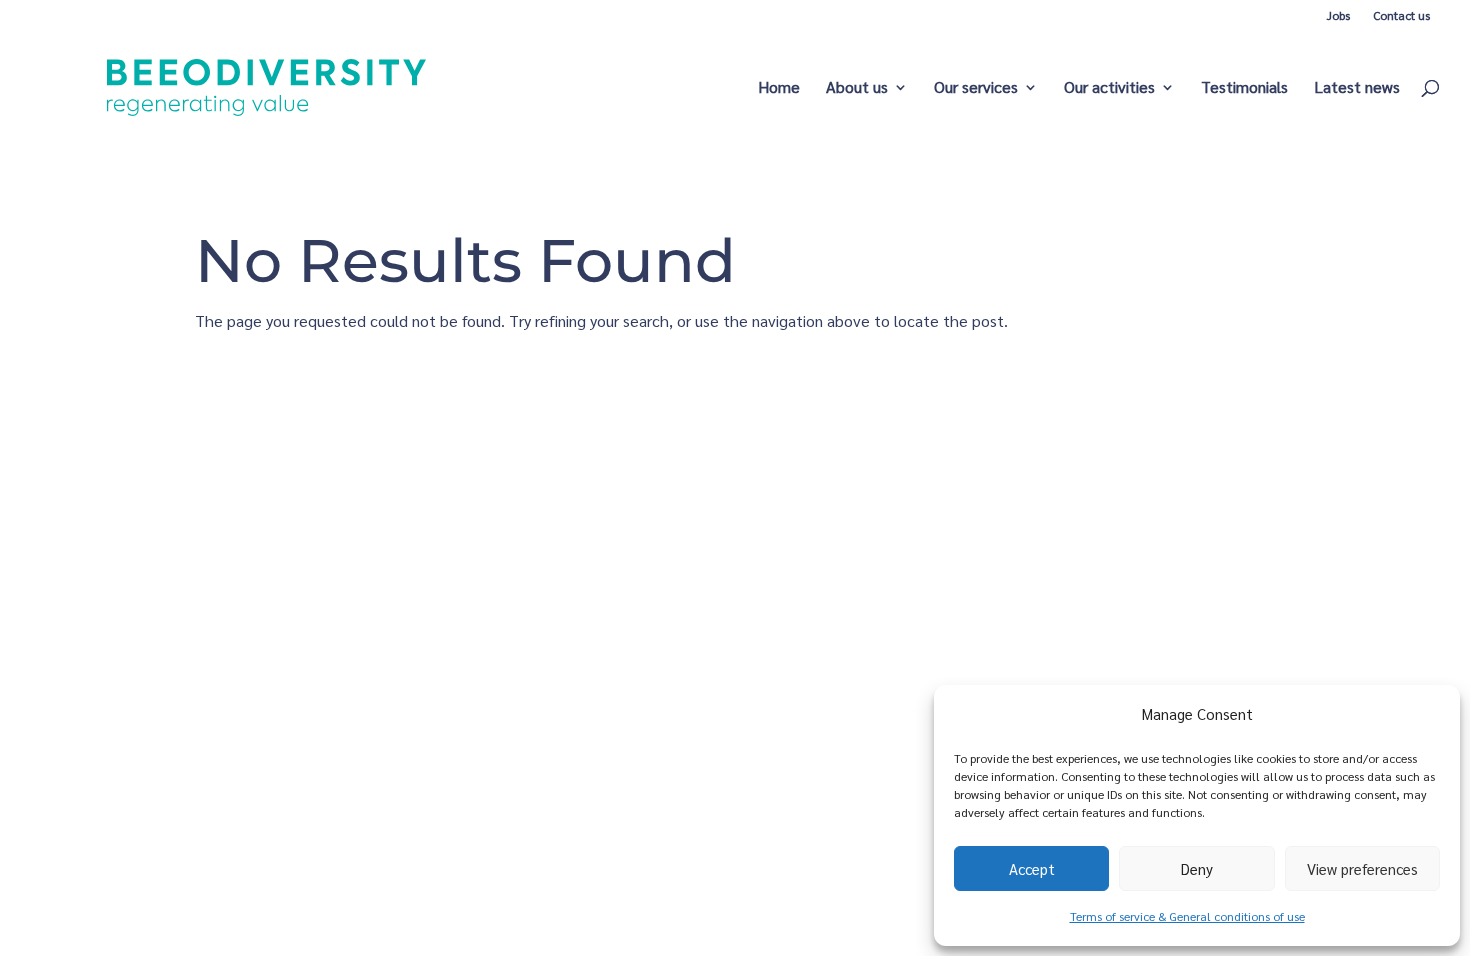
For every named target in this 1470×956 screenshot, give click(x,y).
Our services (976, 88)
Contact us (1401, 15)
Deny (1197, 868)
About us (857, 88)
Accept (1032, 868)
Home (779, 88)
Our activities (1109, 88)
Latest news (1357, 88)
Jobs (1338, 15)
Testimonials (1244, 88)
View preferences (1362, 868)
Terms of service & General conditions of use (1187, 916)
